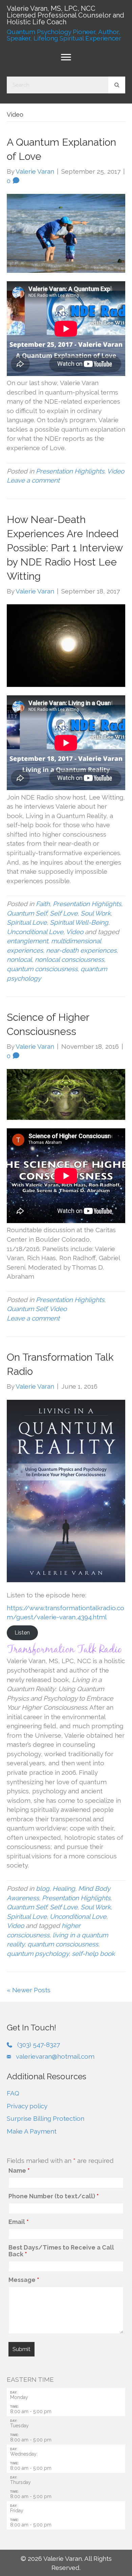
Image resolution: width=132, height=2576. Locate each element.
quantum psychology (38, 1953)
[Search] (117, 85)
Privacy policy (27, 2106)
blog (43, 1888)
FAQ (13, 2093)
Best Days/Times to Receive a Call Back (61, 2251)
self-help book (93, 1953)
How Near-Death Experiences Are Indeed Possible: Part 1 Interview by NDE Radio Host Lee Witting (65, 548)
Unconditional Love (35, 932)
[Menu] (66, 57)
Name (19, 2171)
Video (116, 471)
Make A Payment (32, 2131)
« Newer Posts (29, 1990)
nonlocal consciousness (69, 959)
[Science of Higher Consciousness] (66, 1094)
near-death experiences (81, 950)
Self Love (64, 913)
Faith (43, 904)
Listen (22, 1633)
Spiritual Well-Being (79, 922)
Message (24, 2280)
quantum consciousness (42, 969)
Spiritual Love (27, 922)
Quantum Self (27, 913)
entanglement (27, 941)
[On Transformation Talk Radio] (66, 1490)
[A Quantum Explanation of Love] (66, 233)
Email (19, 2222)
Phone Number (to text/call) (54, 2196)
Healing (64, 1888)
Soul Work (96, 913)
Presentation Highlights (70, 471)
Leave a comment (33, 480)
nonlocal (19, 959)
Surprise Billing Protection (46, 2118)
